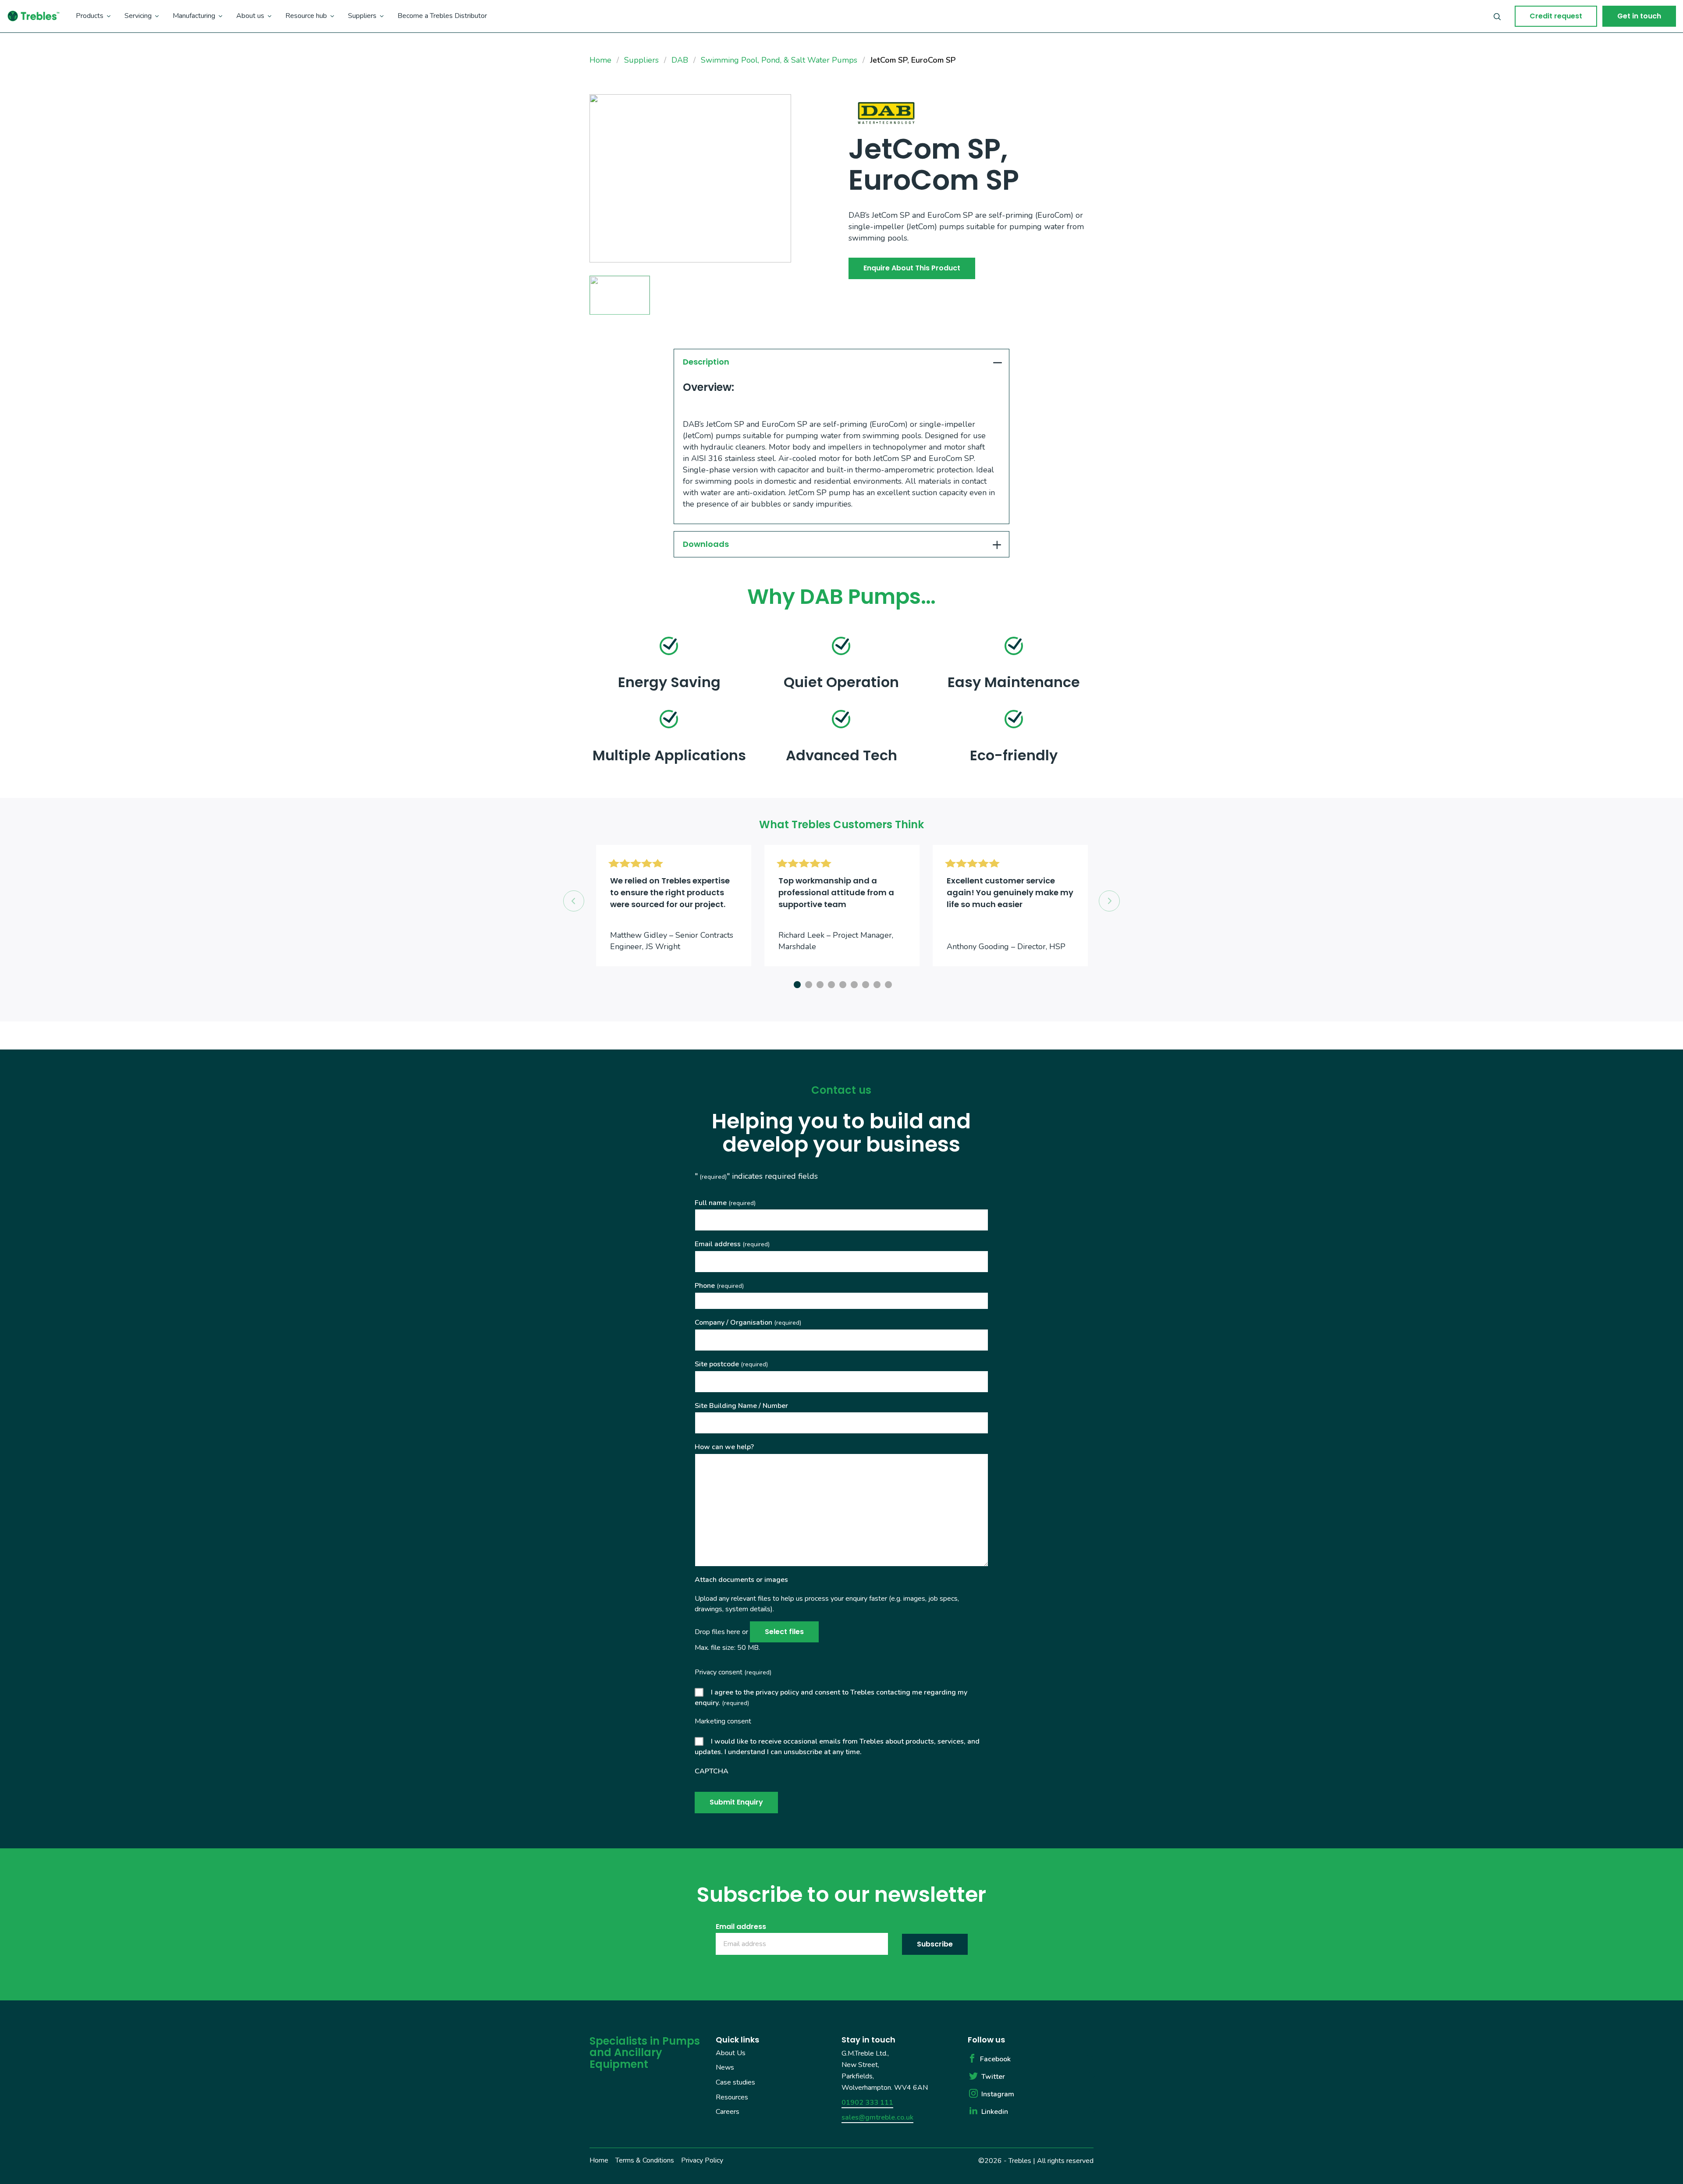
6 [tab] (853, 983)
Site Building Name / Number (741, 1406)
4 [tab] (830, 983)
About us (250, 16)
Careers (728, 2112)
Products (90, 16)
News (725, 2068)
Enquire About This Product (912, 268)
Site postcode (731, 1364)
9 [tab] (887, 983)
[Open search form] (1497, 16)
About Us (731, 2053)
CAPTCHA (712, 1771)
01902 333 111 (867, 2102)
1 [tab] (796, 983)
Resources (732, 2097)
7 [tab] (864, 983)
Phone (719, 1286)
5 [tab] (841, 983)
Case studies (735, 2082)
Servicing (138, 16)
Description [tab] (706, 362)
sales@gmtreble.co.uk (877, 2117)
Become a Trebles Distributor (442, 16)
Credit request (1556, 16)
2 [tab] (807, 983)
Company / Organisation (748, 1322)
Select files (784, 1632)
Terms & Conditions (645, 2160)
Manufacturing (194, 16)
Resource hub (306, 16)
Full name (725, 1203)
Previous (574, 901)
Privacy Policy (702, 2160)
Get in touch (1639, 16)
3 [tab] (819, 983)
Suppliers (362, 16)
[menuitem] (93, 16)
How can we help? (724, 1447)
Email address (732, 1244)
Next (1109, 901)
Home (599, 2160)
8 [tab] (876, 983)
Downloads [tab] (706, 544)
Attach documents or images (741, 1580)
